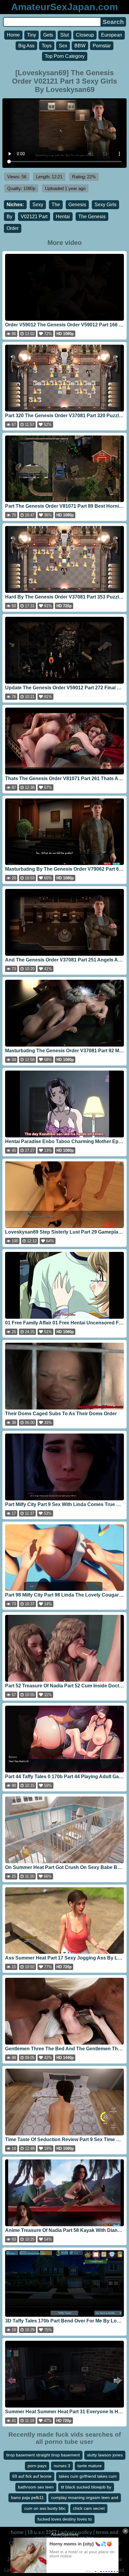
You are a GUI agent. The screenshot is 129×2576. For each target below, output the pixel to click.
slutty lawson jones (105, 2455)
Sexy (38, 205)
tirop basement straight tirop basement (43, 2455)
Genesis (77, 205)
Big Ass (26, 46)
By (9, 217)
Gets (48, 35)
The (56, 205)
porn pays (37, 2466)
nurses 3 (62, 2466)
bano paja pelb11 (27, 2497)
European (112, 35)
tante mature (90, 2466)
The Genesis (92, 217)
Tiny (31, 35)
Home (13, 35)
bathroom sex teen (36, 2487)
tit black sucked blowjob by (86, 2487)
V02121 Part (34, 217)
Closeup (85, 35)
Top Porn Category (65, 56)
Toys (47, 46)
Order (13, 228)
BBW (80, 46)
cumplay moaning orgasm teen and (85, 2497)
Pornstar (102, 46)
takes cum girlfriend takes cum (88, 2476)
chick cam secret (89, 2508)
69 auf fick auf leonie (32, 2476)
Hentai (63, 217)
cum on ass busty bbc (45, 2508)
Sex (63, 46)
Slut (64, 35)
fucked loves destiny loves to (65, 2519)
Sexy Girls (105, 205)
